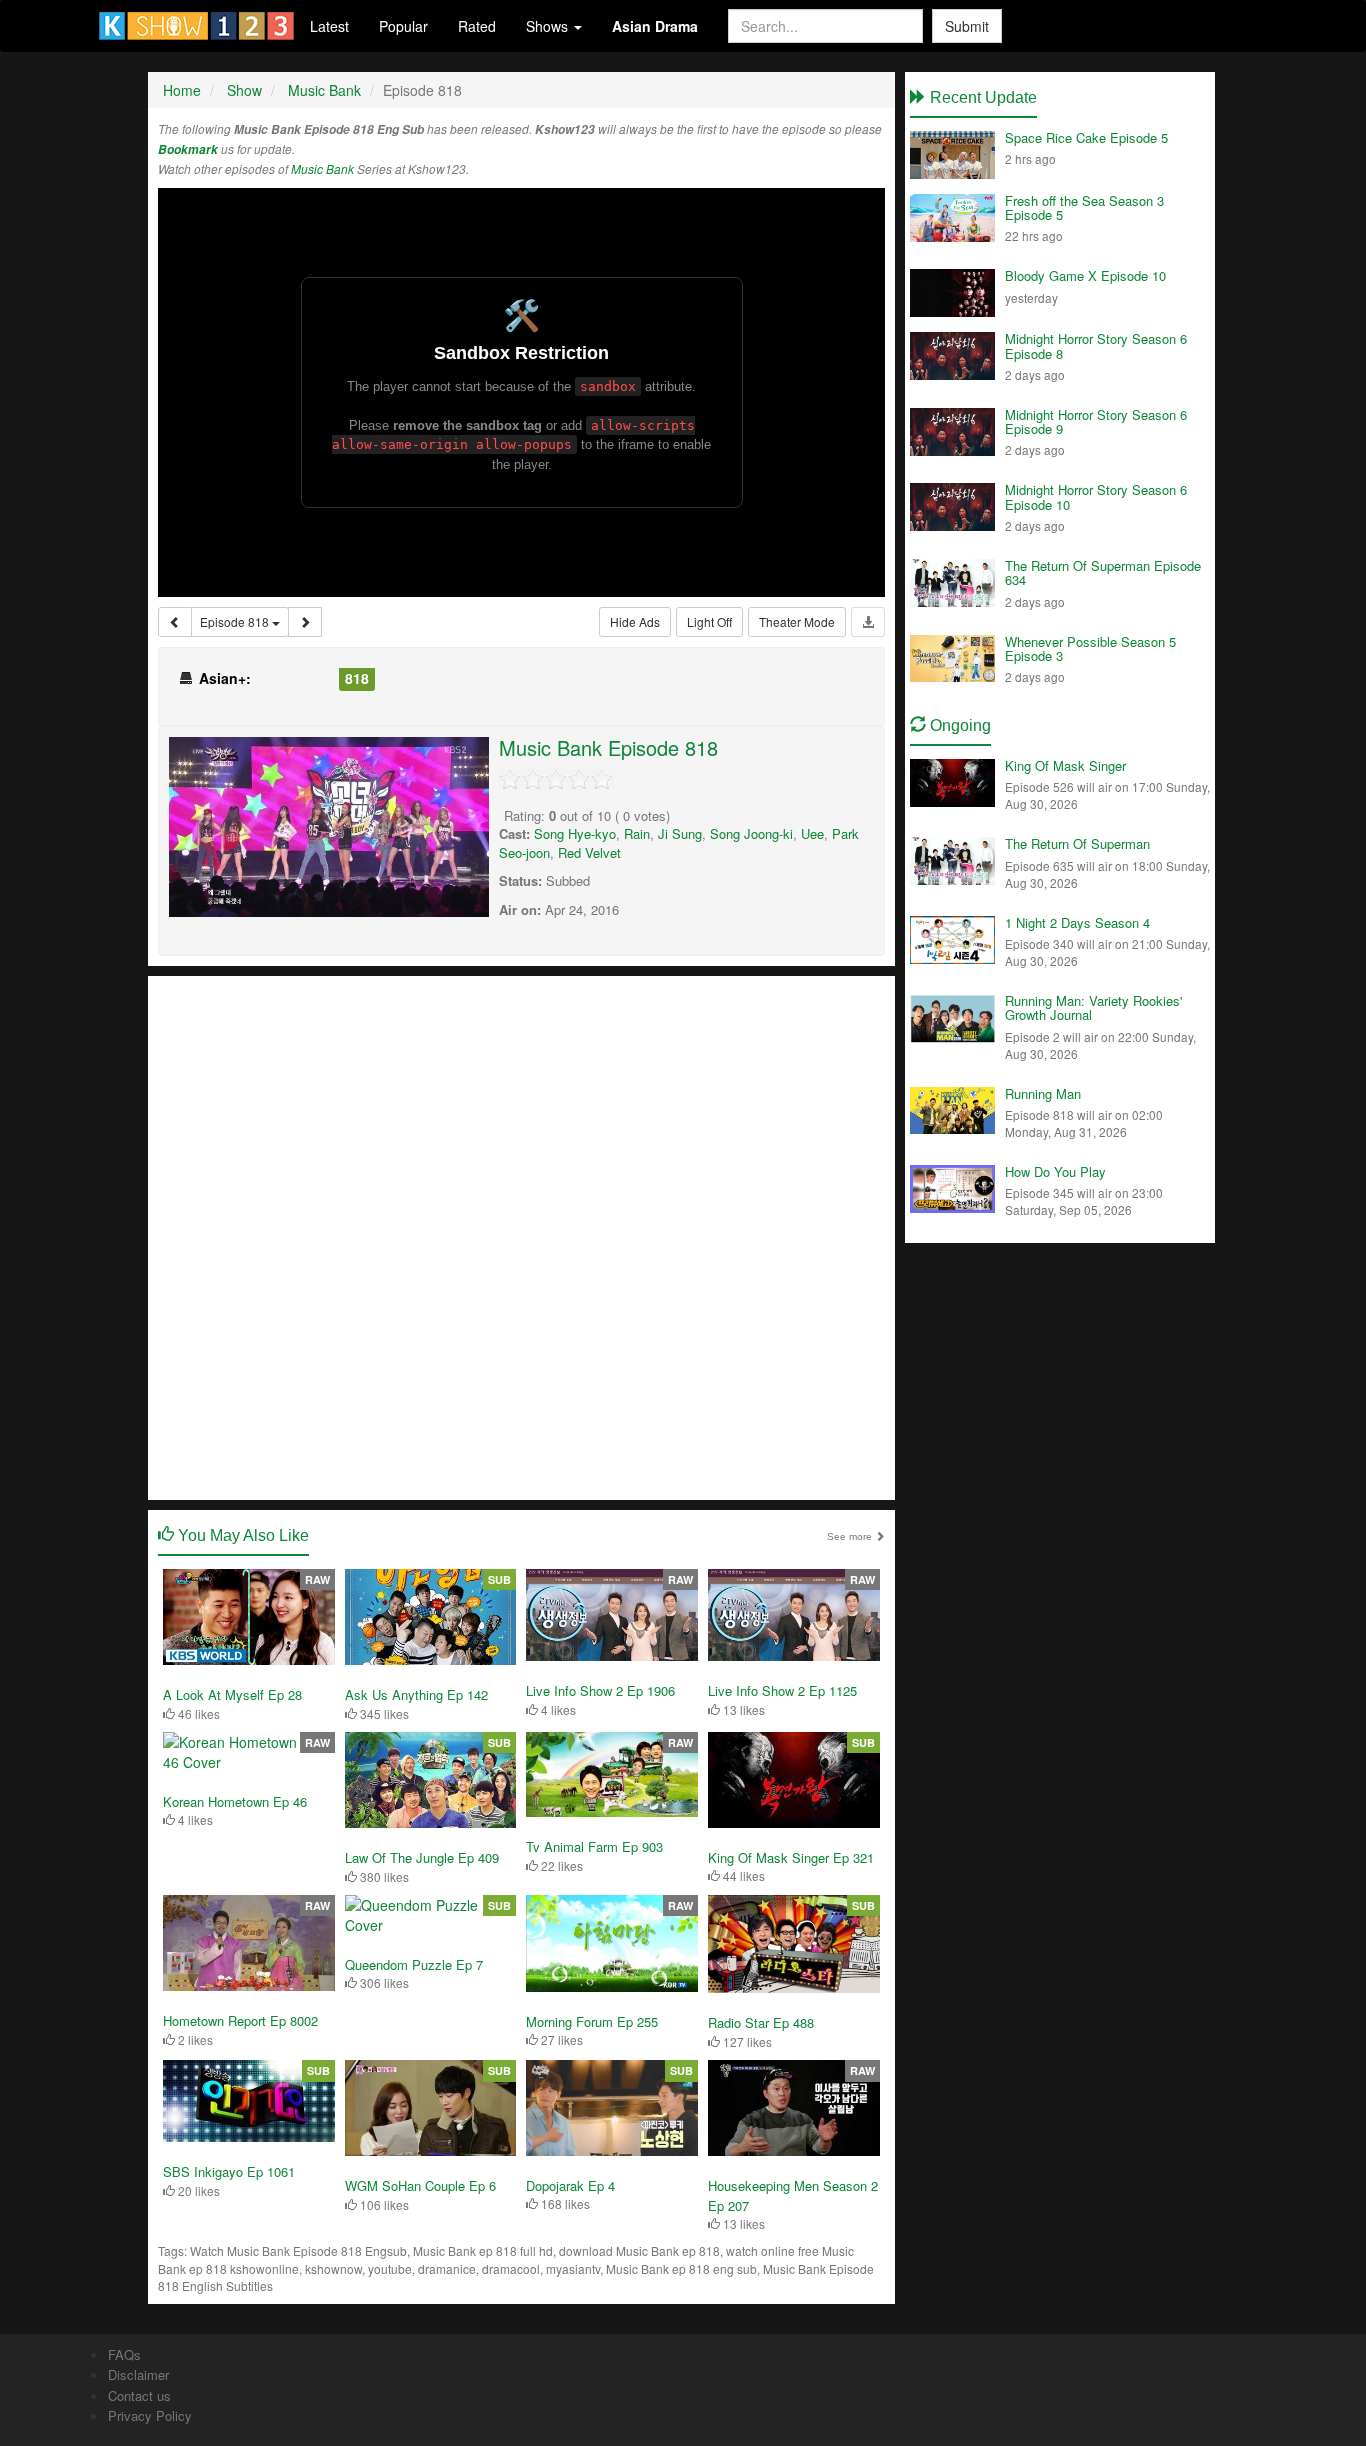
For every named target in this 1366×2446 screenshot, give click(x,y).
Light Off (709, 621)
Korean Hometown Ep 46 (235, 1801)
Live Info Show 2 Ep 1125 (782, 1690)
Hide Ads (635, 621)
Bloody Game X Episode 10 (1085, 275)
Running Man (1043, 1093)
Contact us (139, 2395)
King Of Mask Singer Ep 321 (791, 1857)
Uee (812, 833)
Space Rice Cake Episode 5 (1086, 137)
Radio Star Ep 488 (761, 2022)
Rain (637, 833)
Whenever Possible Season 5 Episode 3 (1090, 648)
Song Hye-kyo (575, 833)
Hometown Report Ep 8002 (240, 2020)
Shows (549, 26)
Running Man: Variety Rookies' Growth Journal (1093, 1007)
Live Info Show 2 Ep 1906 (600, 1690)
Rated (477, 26)
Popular (403, 26)
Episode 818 (236, 621)
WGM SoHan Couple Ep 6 (420, 2185)
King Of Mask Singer (1065, 765)
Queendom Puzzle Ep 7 (414, 1964)
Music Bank (322, 169)
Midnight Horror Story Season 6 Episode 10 (1096, 496)
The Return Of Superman (1077, 843)
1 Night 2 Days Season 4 (1077, 922)
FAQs (124, 2354)
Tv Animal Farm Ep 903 (594, 1846)
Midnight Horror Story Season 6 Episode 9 (1096, 421)
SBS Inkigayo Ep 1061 (229, 2171)
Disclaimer (138, 2374)
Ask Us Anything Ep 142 (416, 1694)
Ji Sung (680, 833)
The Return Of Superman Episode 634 (1103, 572)
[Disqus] (521, 1236)
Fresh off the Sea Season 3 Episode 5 (1084, 207)
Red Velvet (589, 852)
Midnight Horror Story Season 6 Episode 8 (1096, 345)
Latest (329, 26)
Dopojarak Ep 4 (570, 2185)
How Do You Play (1055, 1171)
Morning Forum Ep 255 (592, 2021)
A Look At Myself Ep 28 (232, 1694)
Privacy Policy (150, 2415)
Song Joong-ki (751, 833)
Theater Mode (797, 621)
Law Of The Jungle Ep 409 (422, 1857)
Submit (967, 26)
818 (357, 678)
